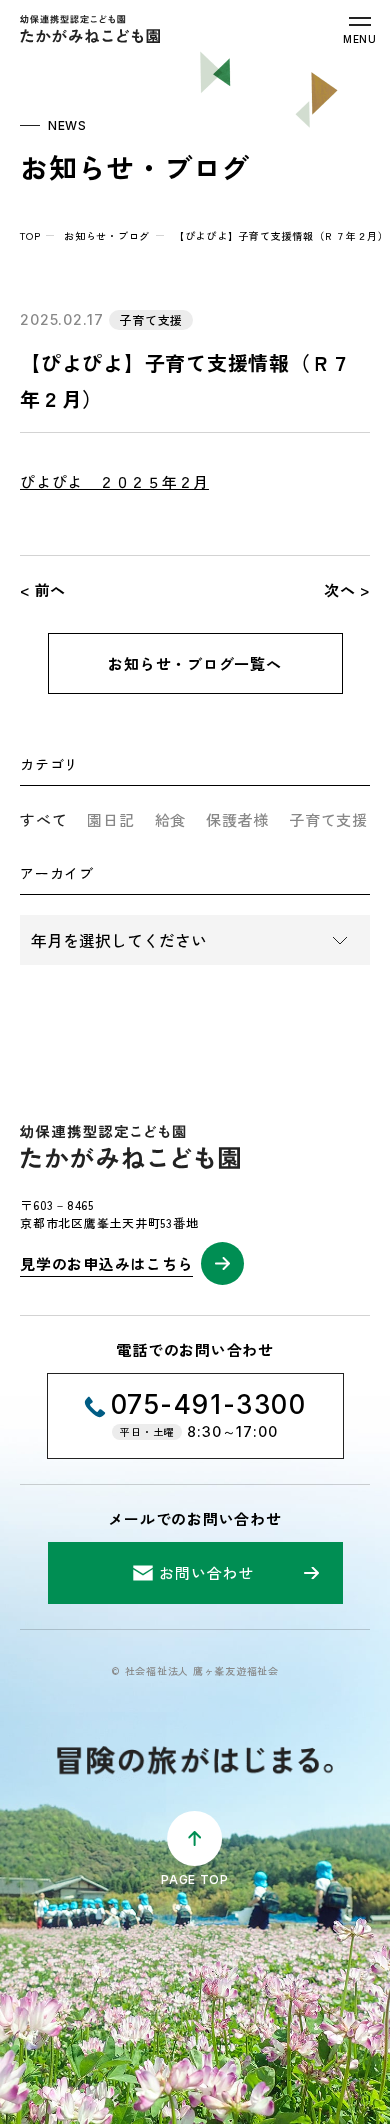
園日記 (110, 819)
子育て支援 (328, 819)
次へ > (347, 589)
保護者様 (237, 819)
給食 (171, 819)
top (30, 235)
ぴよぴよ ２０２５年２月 (114, 481)
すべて (43, 819)
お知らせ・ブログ (107, 235)
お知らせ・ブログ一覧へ (194, 663)
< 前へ (43, 589)
